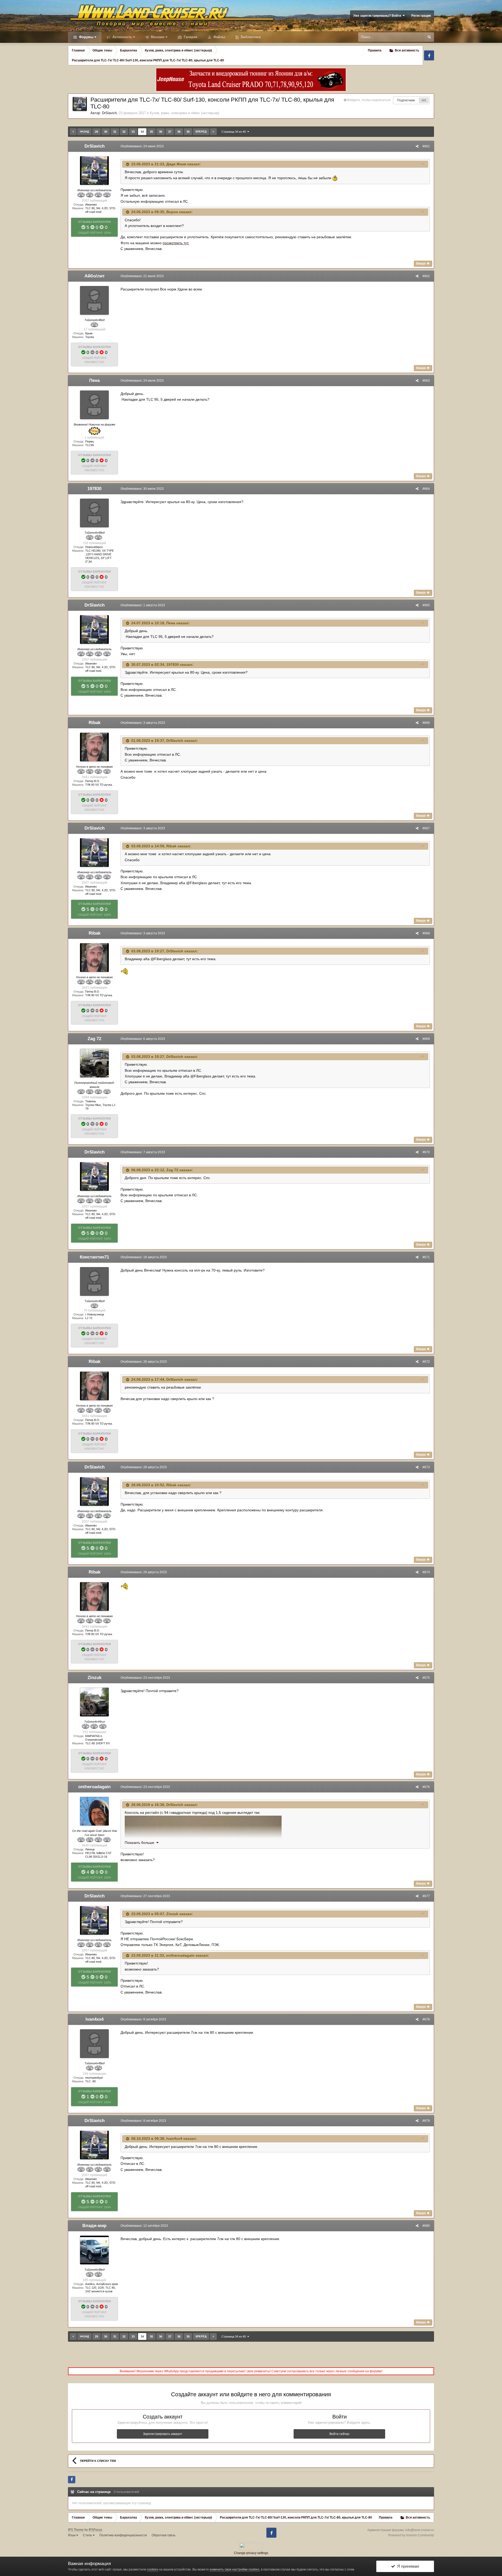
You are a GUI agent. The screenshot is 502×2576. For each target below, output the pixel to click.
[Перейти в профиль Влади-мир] (94, 2250)
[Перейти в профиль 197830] (94, 513)
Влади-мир (94, 2226)
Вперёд (201, 132)
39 (188, 132)
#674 (426, 1572)
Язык (72, 2535)
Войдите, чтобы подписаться (369, 100)
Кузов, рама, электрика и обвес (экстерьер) (184, 113)
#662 (426, 276)
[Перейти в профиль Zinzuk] (94, 1702)
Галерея (190, 37)
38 (179, 132)
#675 (426, 1678)
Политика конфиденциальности (123, 2535)
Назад (84, 132)
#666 (426, 723)
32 (124, 132)
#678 (426, 2019)
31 (115, 132)
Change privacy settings (251, 2553)
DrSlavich (109, 113)
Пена (94, 380)
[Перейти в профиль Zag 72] (94, 1063)
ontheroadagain (94, 1787)
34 (142, 132)
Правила (375, 50)
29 (96, 132)
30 (106, 132)
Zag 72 (94, 1039)
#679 (426, 2121)
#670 (426, 1152)
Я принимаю (407, 2566)
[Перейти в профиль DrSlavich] (80, 104)
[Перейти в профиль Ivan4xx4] (94, 2044)
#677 (426, 1896)
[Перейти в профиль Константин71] (94, 1281)
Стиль (88, 2535)
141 (424, 100)
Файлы (219, 37)
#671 (426, 1257)
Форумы (86, 37)
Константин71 (94, 1257)
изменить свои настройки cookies (235, 2569)
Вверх (421, 264)
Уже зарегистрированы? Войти (378, 16)
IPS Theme (76, 2530)
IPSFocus (95, 2530)
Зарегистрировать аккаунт (163, 2434)
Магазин (157, 37)
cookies (153, 2569)
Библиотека (250, 37)
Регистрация (421, 16)
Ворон (172, 212)
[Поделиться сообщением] (417, 146)
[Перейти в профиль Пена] (94, 405)
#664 (426, 489)
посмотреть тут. (176, 243)
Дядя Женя (176, 164)
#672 (426, 1362)
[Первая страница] (73, 132)
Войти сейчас (340, 2434)
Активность (122, 37)
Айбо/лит (95, 276)
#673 (426, 1467)
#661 (426, 146)
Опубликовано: (142, 146)
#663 (426, 381)
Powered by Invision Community (411, 2535)
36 (161, 132)
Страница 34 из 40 (234, 132)
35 (151, 132)
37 (170, 132)
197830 (94, 489)
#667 (426, 828)
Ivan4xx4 (95, 2019)
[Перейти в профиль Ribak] (94, 747)
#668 (426, 933)
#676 (426, 1787)
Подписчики (406, 100)
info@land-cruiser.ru (420, 2530)
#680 (426, 2226)
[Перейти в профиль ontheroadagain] (94, 1811)
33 (133, 132)
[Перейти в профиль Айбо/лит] (94, 300)
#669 (426, 1039)
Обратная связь (164, 2535)
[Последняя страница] (213, 132)
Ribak (95, 723)
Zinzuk (95, 1678)
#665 (426, 605)
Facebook (429, 55)
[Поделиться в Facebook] (72, 2480)
